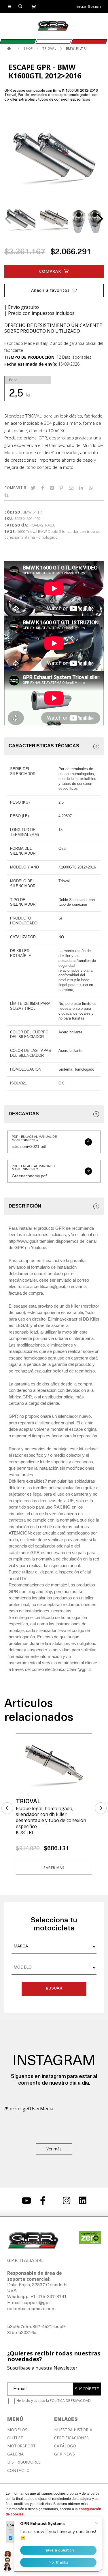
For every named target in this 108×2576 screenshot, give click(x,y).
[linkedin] (81, 488)
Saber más (54, 1868)
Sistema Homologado (39, 537)
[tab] (54, 746)
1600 (21, 531)
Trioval (32, 531)
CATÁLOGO (65, 2446)
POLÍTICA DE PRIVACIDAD (70, 2401)
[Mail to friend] (71, 488)
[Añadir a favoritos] (84, 1742)
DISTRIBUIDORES (24, 2462)
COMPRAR (50, 271)
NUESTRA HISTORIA (73, 2430)
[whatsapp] (91, 488)
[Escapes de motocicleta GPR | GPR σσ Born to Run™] (53, 30)
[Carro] (34, 6)
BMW (42, 531)
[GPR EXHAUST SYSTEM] (10, 49)
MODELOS (17, 2430)
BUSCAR (54, 1989)
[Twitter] (33, 488)
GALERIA (15, 2454)
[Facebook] (43, 488)
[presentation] (9, 219)
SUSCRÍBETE (87, 2389)
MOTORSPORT (21, 2446)
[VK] (52, 488)
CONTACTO (18, 2470)
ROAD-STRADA (42, 525)
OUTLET (15, 2438)
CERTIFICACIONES (71, 2438)
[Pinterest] (61, 488)
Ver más (54, 2149)
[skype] (6, 495)
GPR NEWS (65, 2454)
